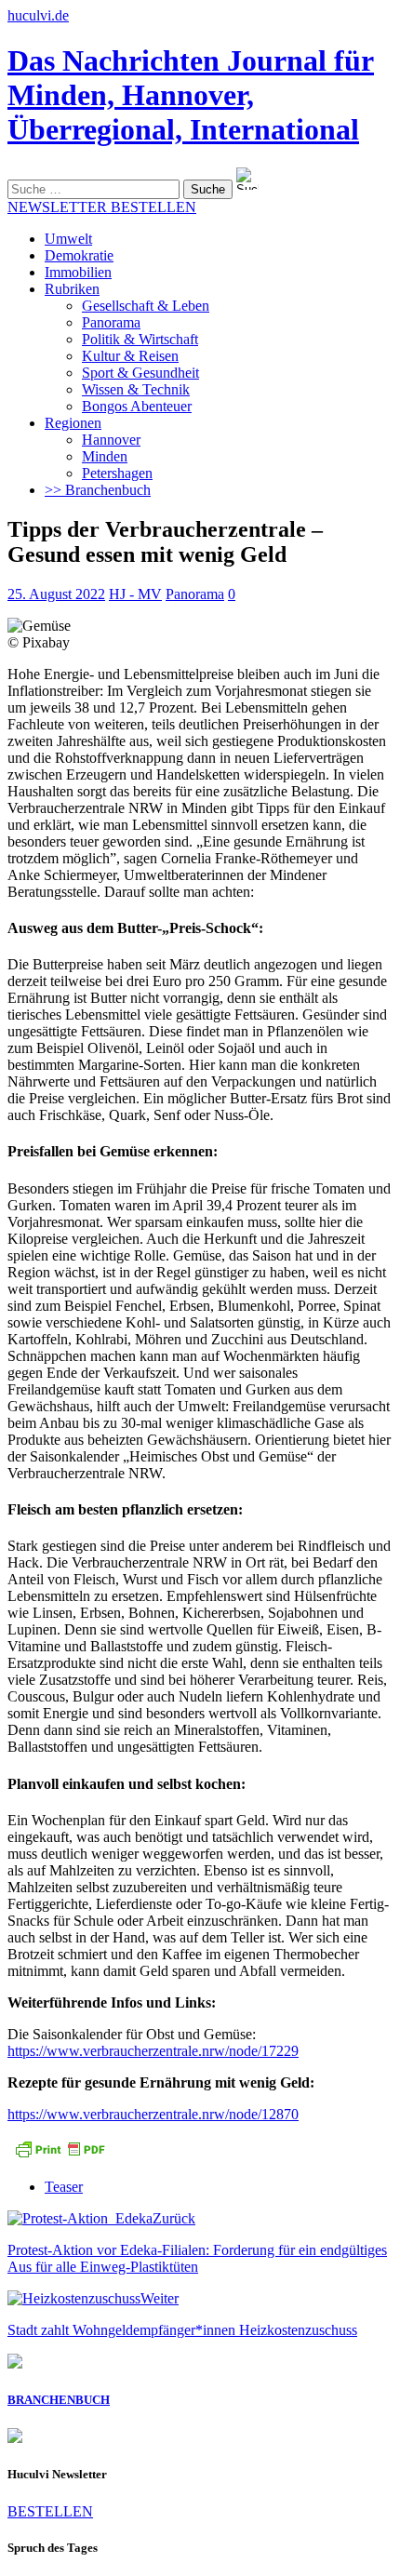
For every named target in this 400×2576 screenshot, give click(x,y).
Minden (105, 456)
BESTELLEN (50, 2511)
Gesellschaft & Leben (146, 306)
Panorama (111, 322)
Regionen (73, 423)
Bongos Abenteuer (137, 406)
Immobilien (78, 272)
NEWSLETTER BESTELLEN (102, 207)
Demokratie (79, 255)
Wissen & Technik (136, 389)
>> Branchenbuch (98, 490)
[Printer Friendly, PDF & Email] (60, 2155)
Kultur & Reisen (130, 356)
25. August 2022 (56, 594)
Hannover (111, 440)
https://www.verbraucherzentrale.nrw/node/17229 (153, 2051)
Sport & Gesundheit (140, 373)
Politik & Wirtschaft (140, 339)
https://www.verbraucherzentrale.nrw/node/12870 (153, 2114)
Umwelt (68, 239)
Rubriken (72, 289)
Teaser (64, 2187)
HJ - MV (135, 594)
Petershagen (117, 473)
